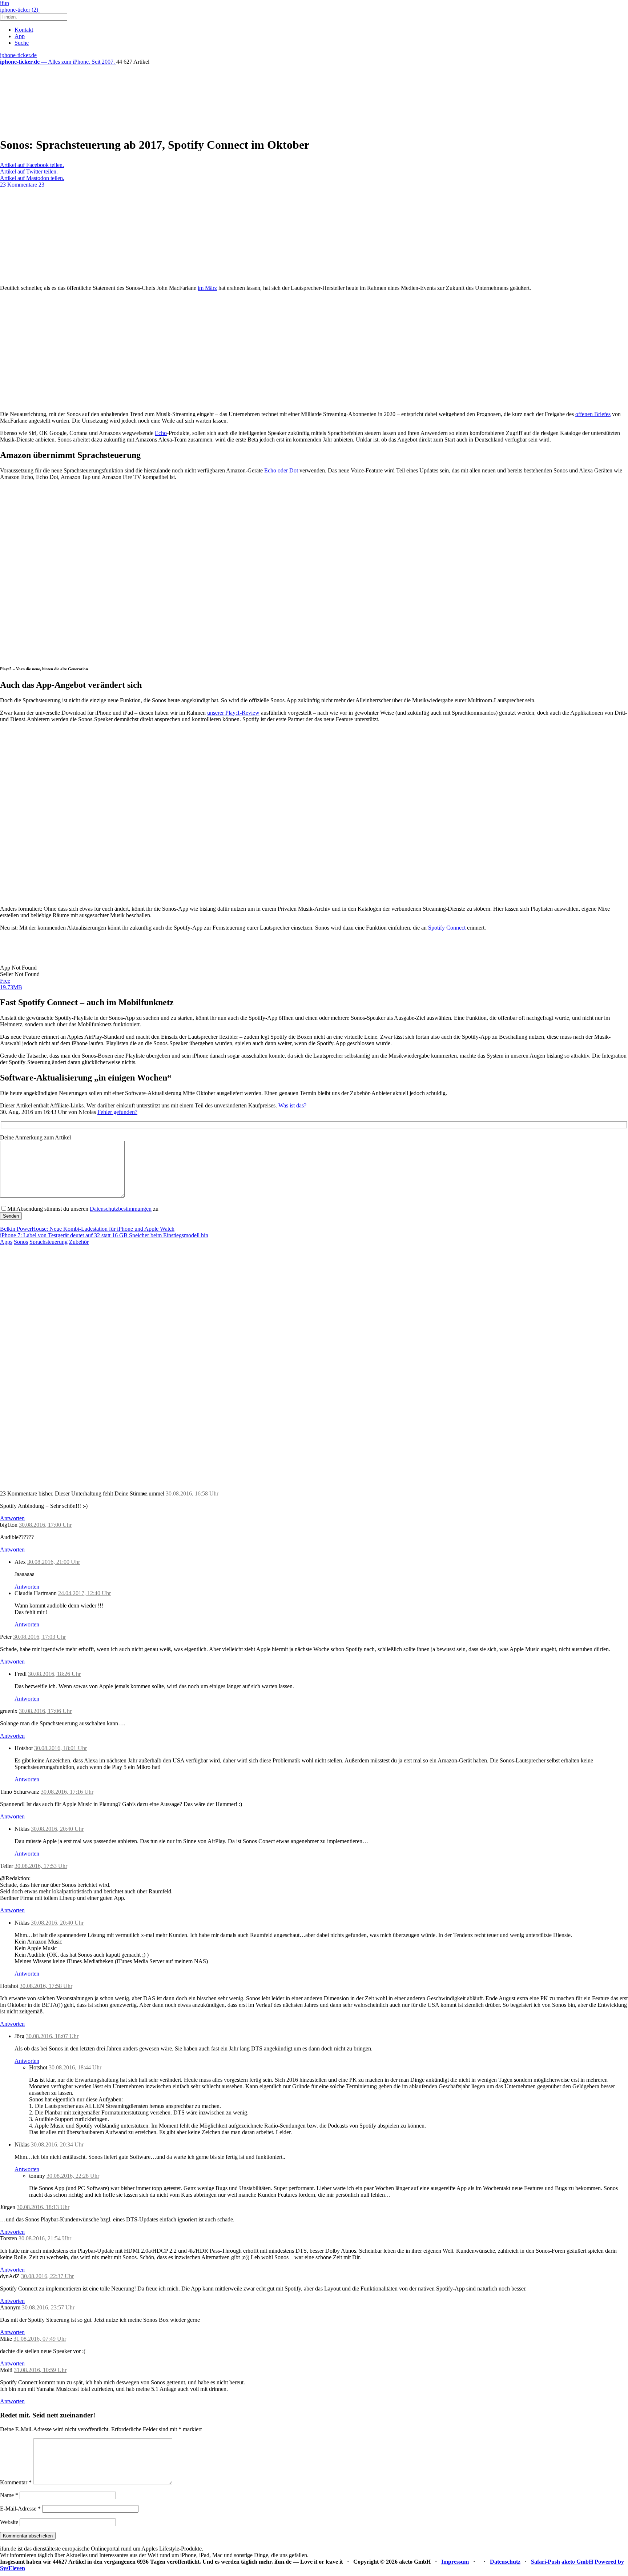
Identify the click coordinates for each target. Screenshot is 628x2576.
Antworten (12, 1518)
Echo (161, 433)
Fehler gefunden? (117, 1112)
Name (9, 2495)
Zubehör (79, 1242)
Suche (22, 43)
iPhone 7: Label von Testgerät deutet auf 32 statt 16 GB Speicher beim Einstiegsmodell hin (104, 1235)
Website (9, 2522)
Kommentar (16, 2482)
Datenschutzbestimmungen (121, 1209)
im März (207, 288)
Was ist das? (292, 1105)
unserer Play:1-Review (233, 713)
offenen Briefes (593, 414)
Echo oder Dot (281, 470)
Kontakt (24, 30)
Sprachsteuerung (49, 1242)
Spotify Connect (448, 928)
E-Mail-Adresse (20, 2509)
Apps (6, 1242)
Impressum (455, 2562)
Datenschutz (505, 2562)
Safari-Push (546, 2562)
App (20, 36)
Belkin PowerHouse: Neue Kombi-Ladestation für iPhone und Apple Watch (87, 1229)
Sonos (21, 1242)
